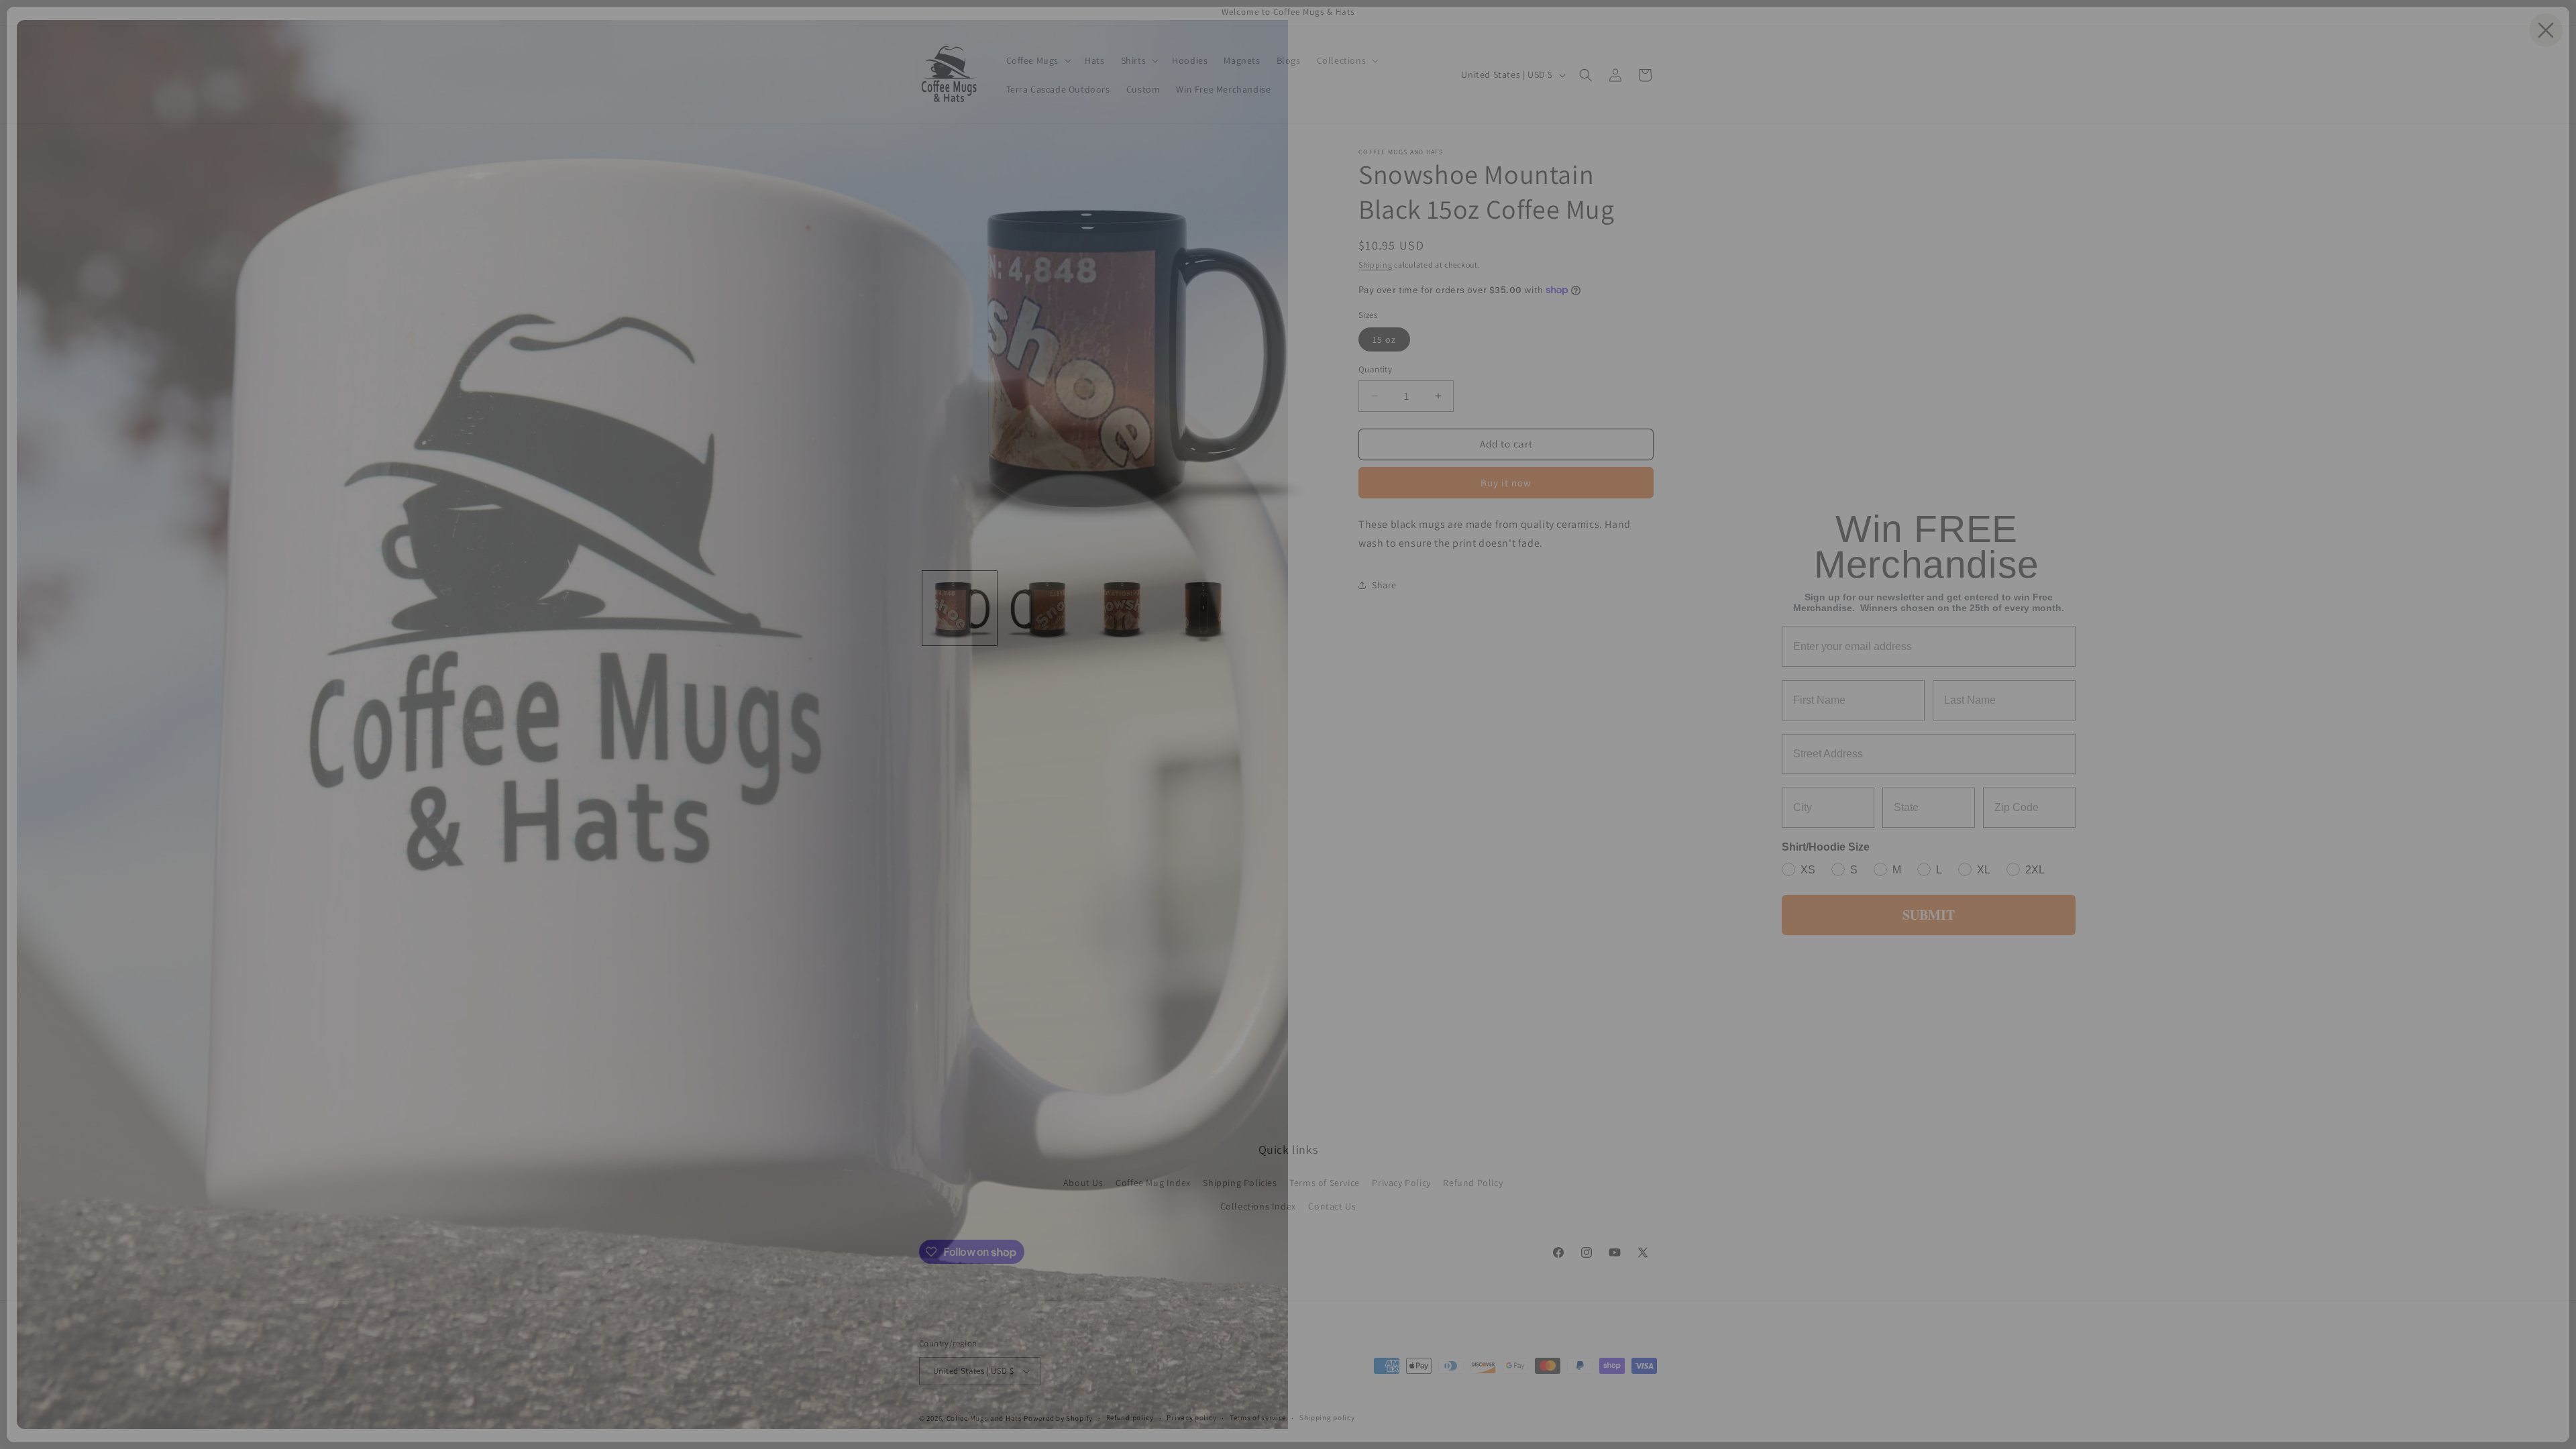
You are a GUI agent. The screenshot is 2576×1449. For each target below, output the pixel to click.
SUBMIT (1929, 915)
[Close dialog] (2546, 30)
